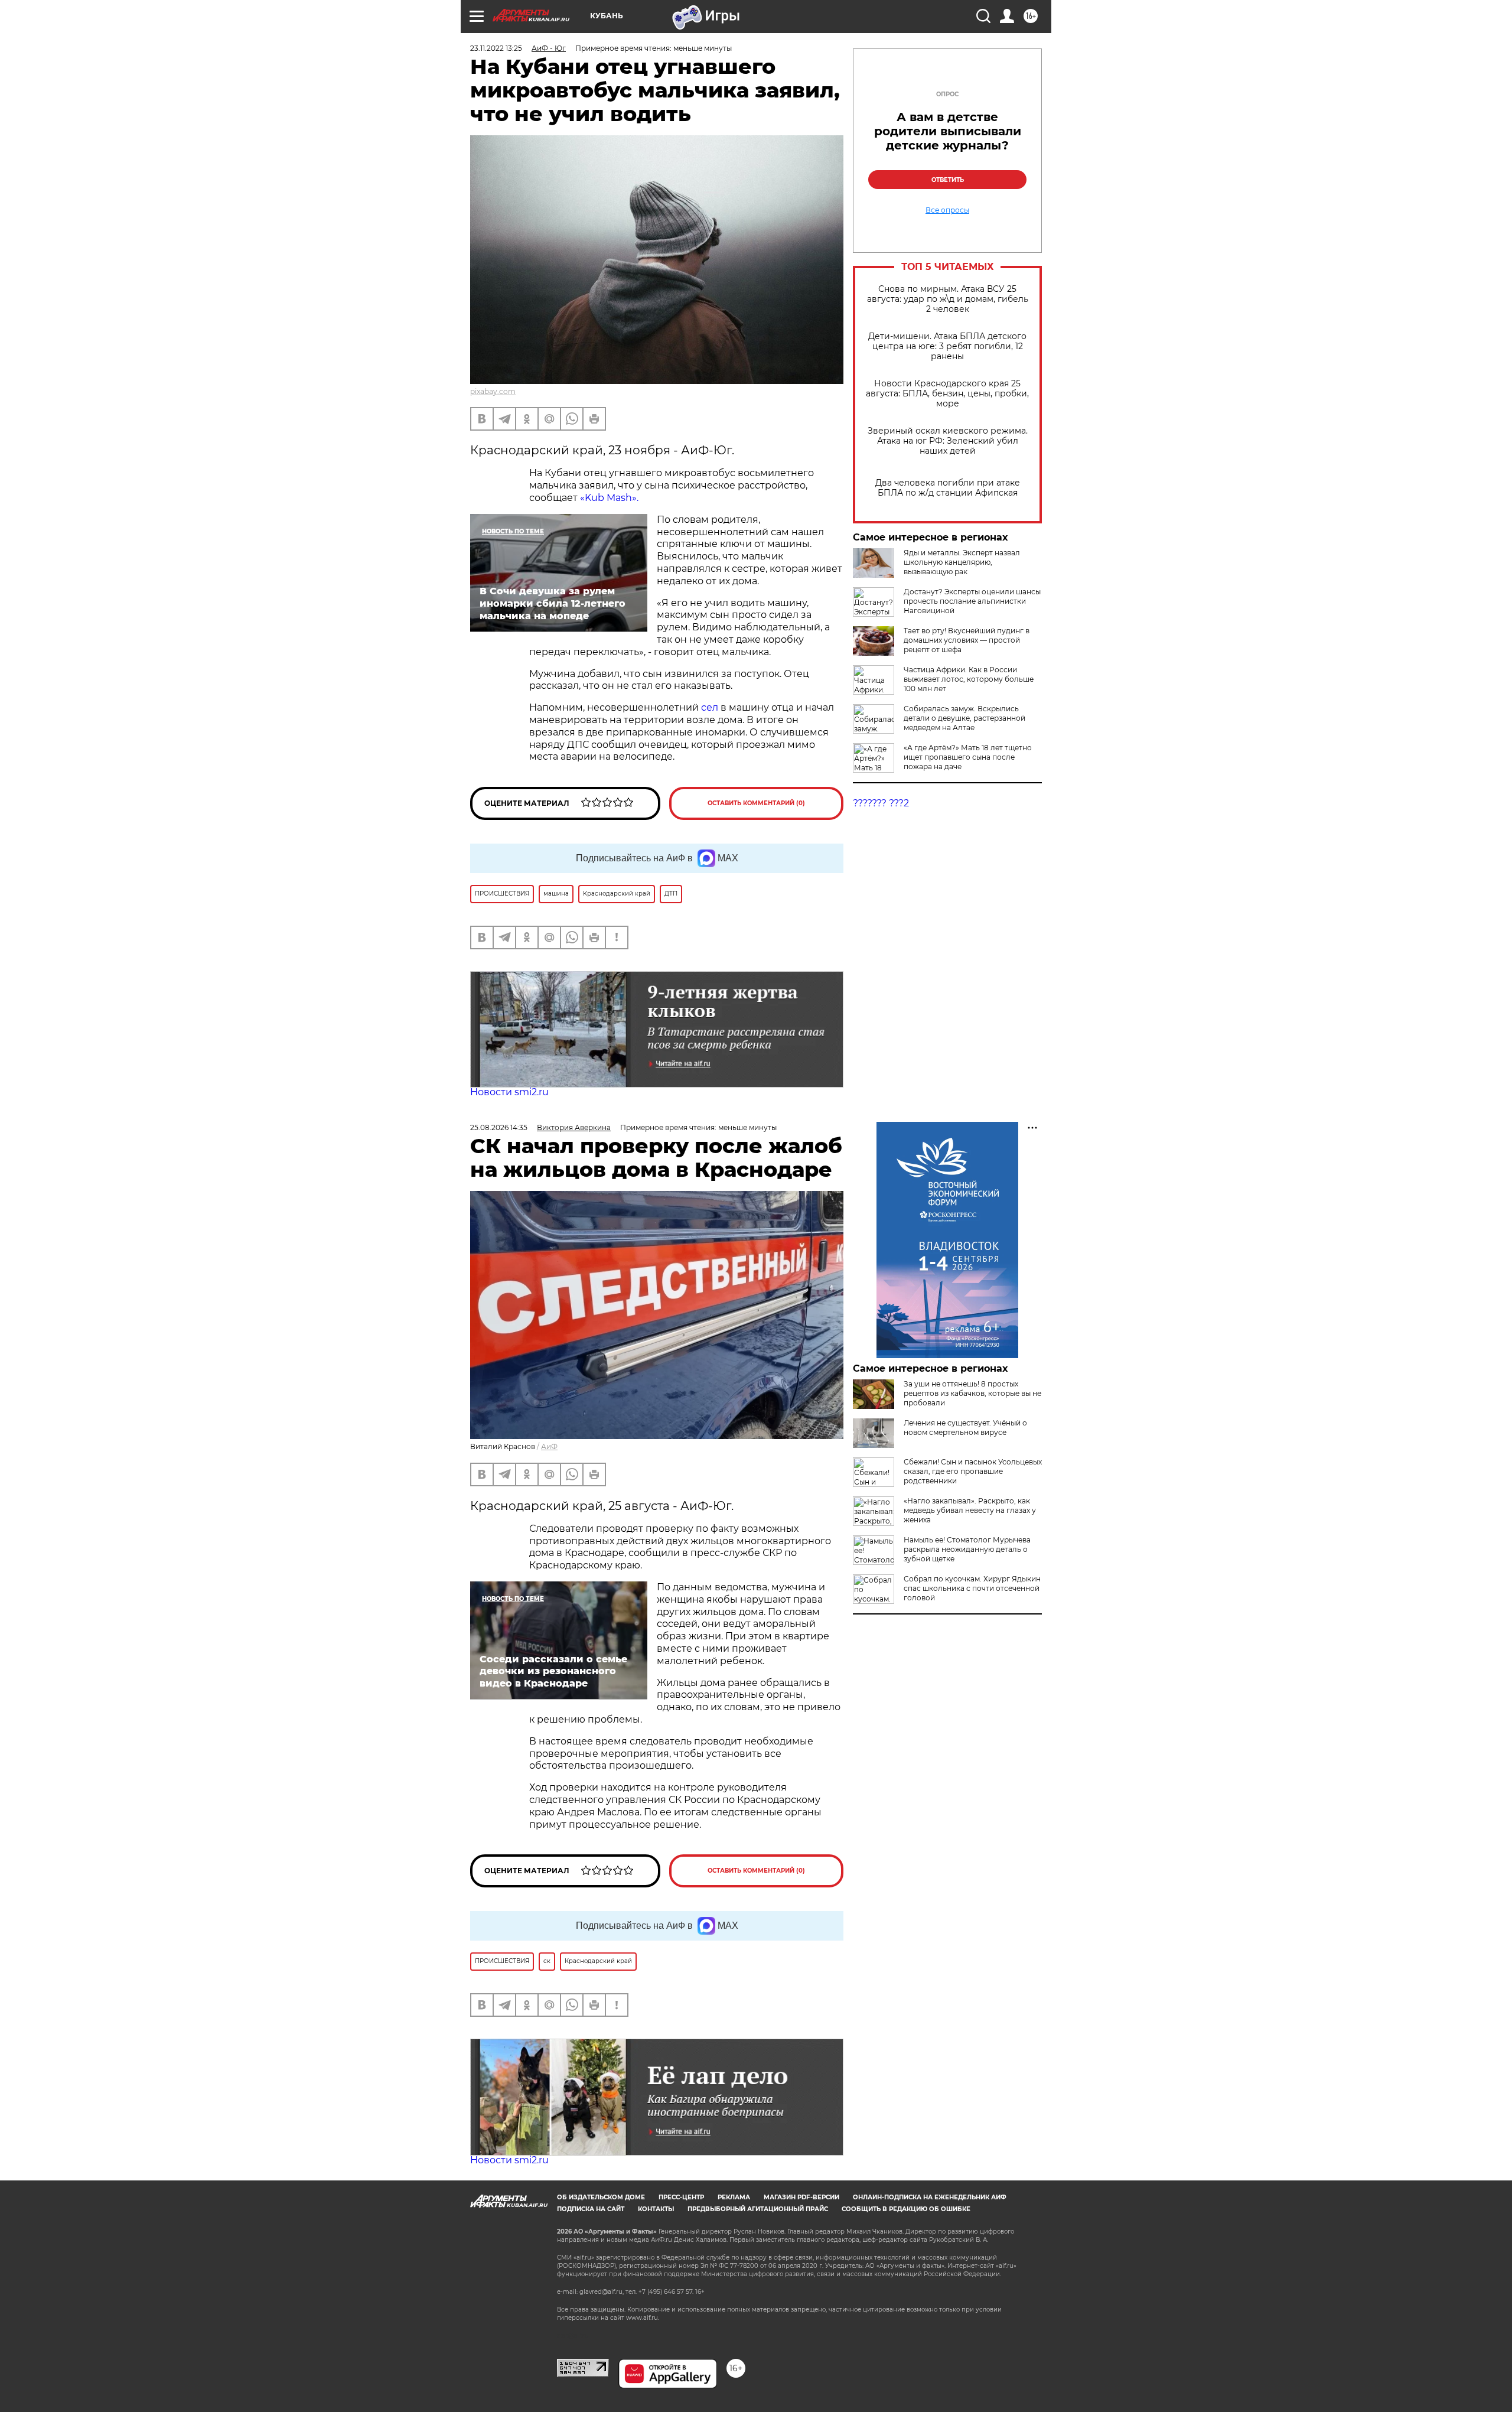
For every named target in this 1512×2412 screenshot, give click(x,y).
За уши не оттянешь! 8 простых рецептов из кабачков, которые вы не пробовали (972, 1393)
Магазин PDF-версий (801, 2197)
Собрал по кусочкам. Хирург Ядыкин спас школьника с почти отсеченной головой (972, 1588)
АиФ (549, 1446)
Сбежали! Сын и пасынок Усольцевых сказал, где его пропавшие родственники (973, 1471)
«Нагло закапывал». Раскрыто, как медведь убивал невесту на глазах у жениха (970, 1510)
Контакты (656, 2209)
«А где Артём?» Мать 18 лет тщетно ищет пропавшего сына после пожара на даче (968, 757)
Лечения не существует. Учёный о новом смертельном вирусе (965, 1428)
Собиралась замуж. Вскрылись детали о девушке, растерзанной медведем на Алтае (964, 718)
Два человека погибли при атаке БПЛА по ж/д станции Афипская (948, 488)
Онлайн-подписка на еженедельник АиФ (930, 2197)
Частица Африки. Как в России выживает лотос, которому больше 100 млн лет (969, 679)
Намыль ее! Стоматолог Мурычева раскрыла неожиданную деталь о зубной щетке (967, 1549)
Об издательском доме (601, 2197)
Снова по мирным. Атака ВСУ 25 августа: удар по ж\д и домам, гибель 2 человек (948, 299)
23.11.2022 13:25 (496, 48)
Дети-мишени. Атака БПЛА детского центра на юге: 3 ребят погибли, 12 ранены (947, 346)
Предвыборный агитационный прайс (758, 2209)
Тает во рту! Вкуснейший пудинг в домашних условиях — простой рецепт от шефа (967, 640)
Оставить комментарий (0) (756, 803)
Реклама (734, 2197)
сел (710, 707)
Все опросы (947, 210)
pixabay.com (493, 391)
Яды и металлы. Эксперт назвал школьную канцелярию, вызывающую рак (962, 562)
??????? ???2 (881, 803)
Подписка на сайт (591, 2209)
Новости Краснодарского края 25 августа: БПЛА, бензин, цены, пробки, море (947, 394)
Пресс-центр (681, 2197)
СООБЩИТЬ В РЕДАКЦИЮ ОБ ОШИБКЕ (906, 2209)
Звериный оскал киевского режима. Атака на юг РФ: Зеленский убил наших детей (948, 441)
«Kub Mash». (609, 498)
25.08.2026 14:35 (499, 1127)
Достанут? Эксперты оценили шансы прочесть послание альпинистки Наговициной (972, 601)
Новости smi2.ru (509, 1092)
